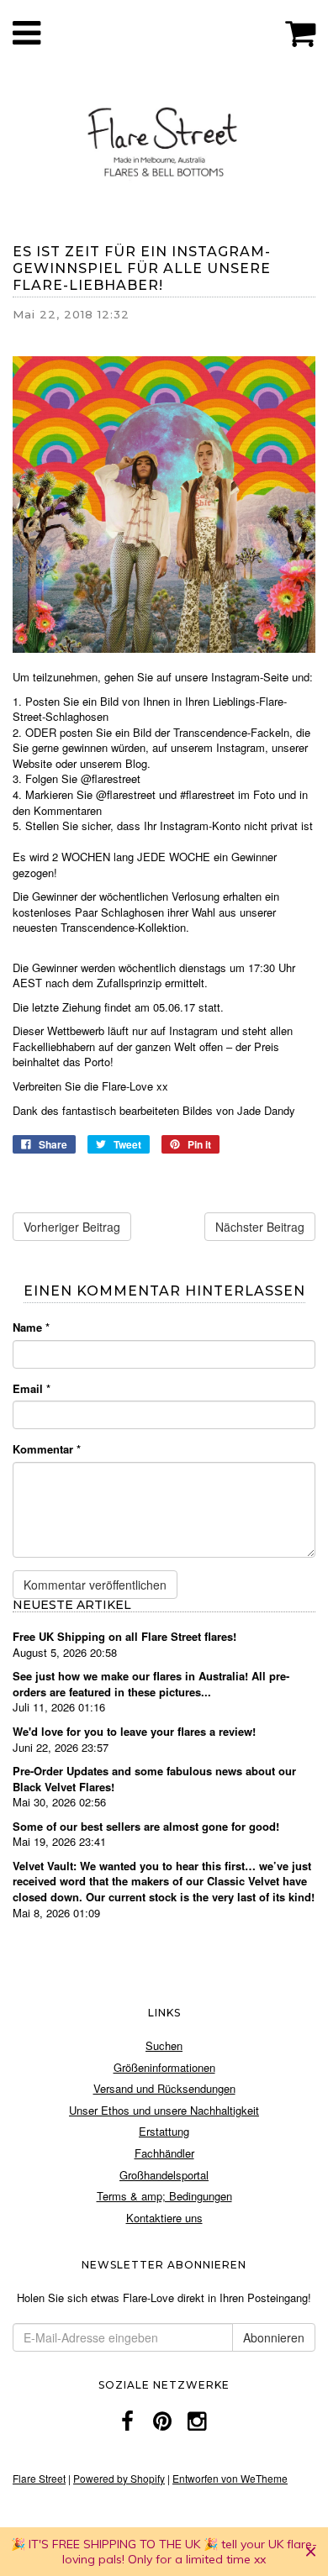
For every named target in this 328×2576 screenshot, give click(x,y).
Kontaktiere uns (164, 2218)
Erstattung (164, 2131)
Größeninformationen (164, 2067)
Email (32, 1389)
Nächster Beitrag (260, 1227)
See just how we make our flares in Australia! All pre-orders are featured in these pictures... (151, 1684)
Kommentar (47, 1449)
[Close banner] (311, 2552)
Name (31, 1327)
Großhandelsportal (164, 2175)
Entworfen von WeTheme (230, 2478)
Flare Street (39, 2478)
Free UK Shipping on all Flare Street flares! (124, 1636)
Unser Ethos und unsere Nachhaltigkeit (164, 2110)
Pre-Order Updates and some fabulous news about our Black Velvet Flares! (154, 1779)
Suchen (164, 2045)
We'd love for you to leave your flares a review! (134, 1731)
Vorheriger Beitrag (72, 1227)
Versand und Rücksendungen (164, 2088)
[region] (164, 2552)
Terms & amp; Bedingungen (164, 2196)
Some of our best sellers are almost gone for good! (146, 1826)
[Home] (164, 139)
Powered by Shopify (119, 2478)
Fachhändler (164, 2153)
